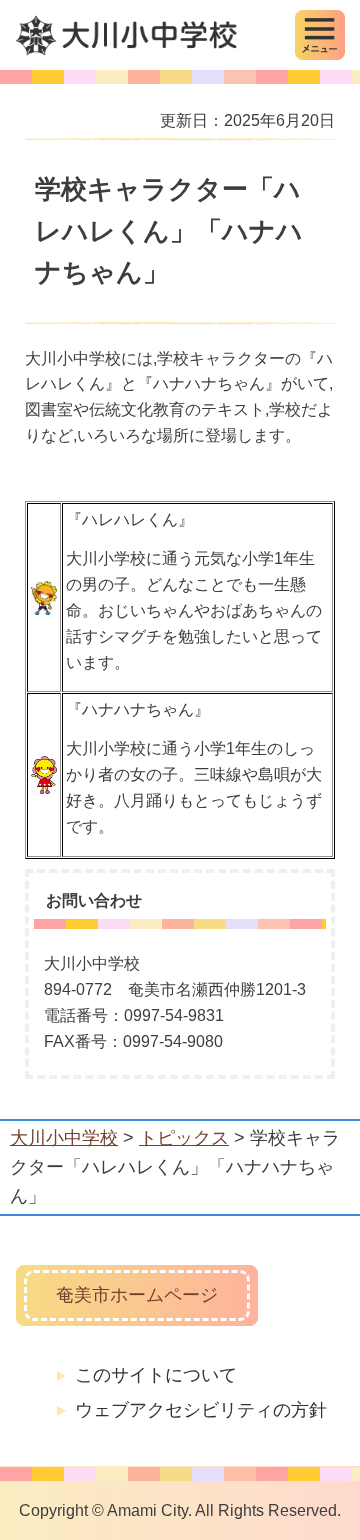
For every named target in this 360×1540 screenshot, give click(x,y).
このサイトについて (156, 1375)
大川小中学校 (64, 1138)
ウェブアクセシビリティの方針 (201, 1410)
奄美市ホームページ (137, 1295)
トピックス (184, 1138)
